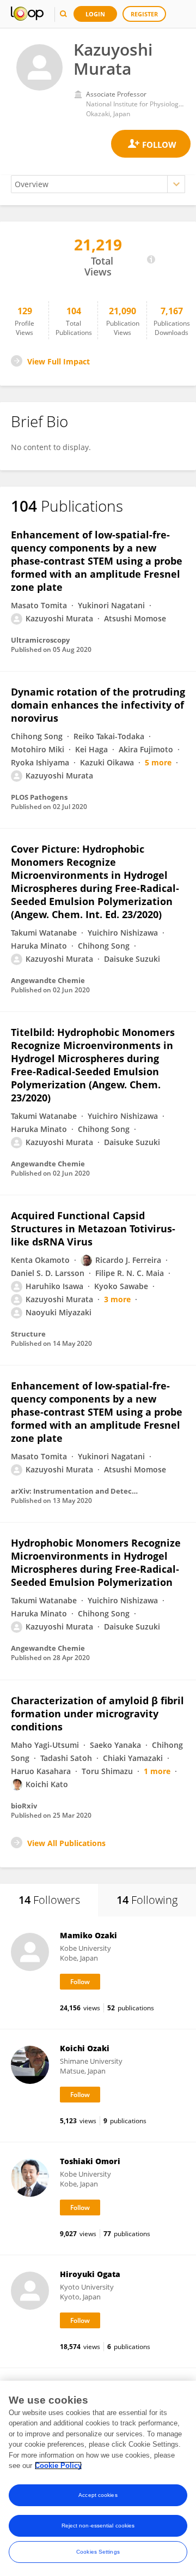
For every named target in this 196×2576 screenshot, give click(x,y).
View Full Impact (59, 361)
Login (95, 14)
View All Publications (66, 1843)
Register (144, 14)
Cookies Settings (98, 2552)
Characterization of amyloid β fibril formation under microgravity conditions (97, 1714)
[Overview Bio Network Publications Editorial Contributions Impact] (98, 184)
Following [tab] (147, 1900)
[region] (98, 2478)
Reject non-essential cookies (98, 2526)
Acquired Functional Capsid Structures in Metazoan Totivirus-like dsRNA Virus (93, 1229)
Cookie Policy (58, 2466)
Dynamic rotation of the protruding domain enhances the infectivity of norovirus (98, 705)
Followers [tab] (49, 1900)
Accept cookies (98, 2495)
